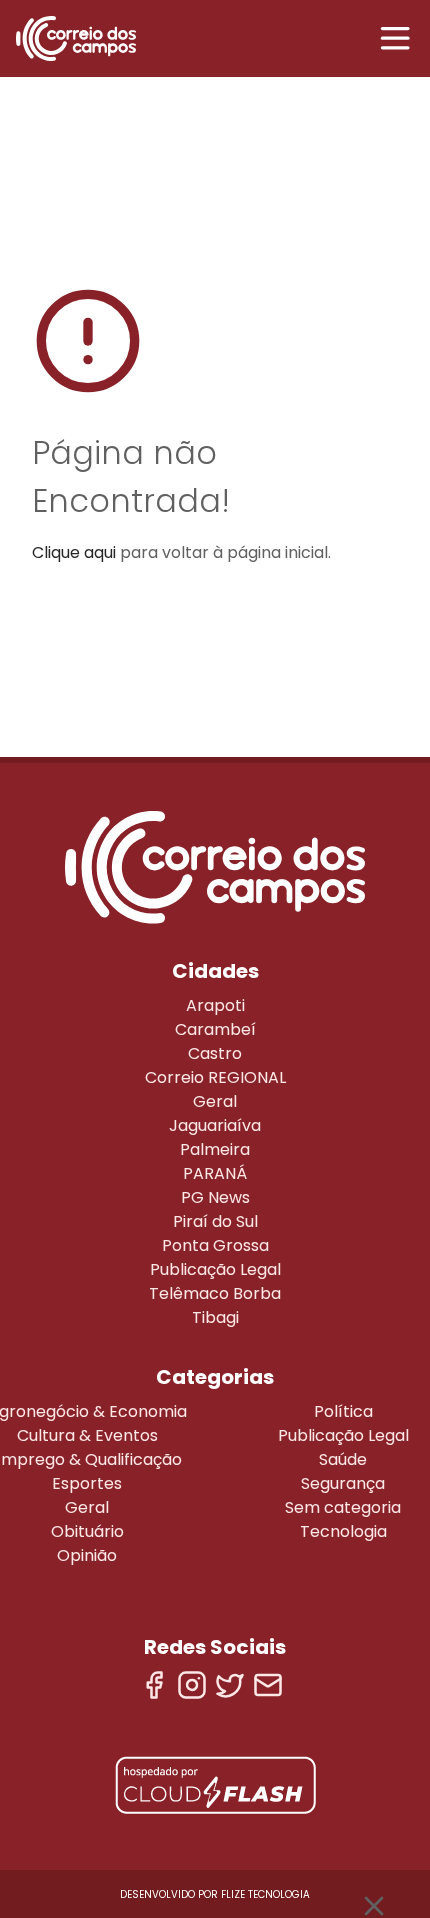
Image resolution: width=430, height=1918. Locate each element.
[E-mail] (268, 1685)
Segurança (343, 1483)
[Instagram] (192, 1685)
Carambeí (215, 1029)
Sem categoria (343, 1507)
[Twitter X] (230, 1685)
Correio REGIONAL (215, 1077)
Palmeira (215, 1149)
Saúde (343, 1459)
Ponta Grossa (215, 1245)
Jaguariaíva (215, 1125)
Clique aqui (74, 552)
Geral (215, 1101)
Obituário (87, 1531)
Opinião (87, 1555)
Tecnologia (343, 1531)
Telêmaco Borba (215, 1293)
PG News (215, 1197)
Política (343, 1411)
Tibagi (215, 1317)
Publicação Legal (215, 1269)
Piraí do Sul (215, 1221)
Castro (215, 1053)
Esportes (87, 1483)
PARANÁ (215, 1173)
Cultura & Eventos (87, 1435)
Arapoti (215, 1005)
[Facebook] (154, 1685)
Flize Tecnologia (265, 1894)
